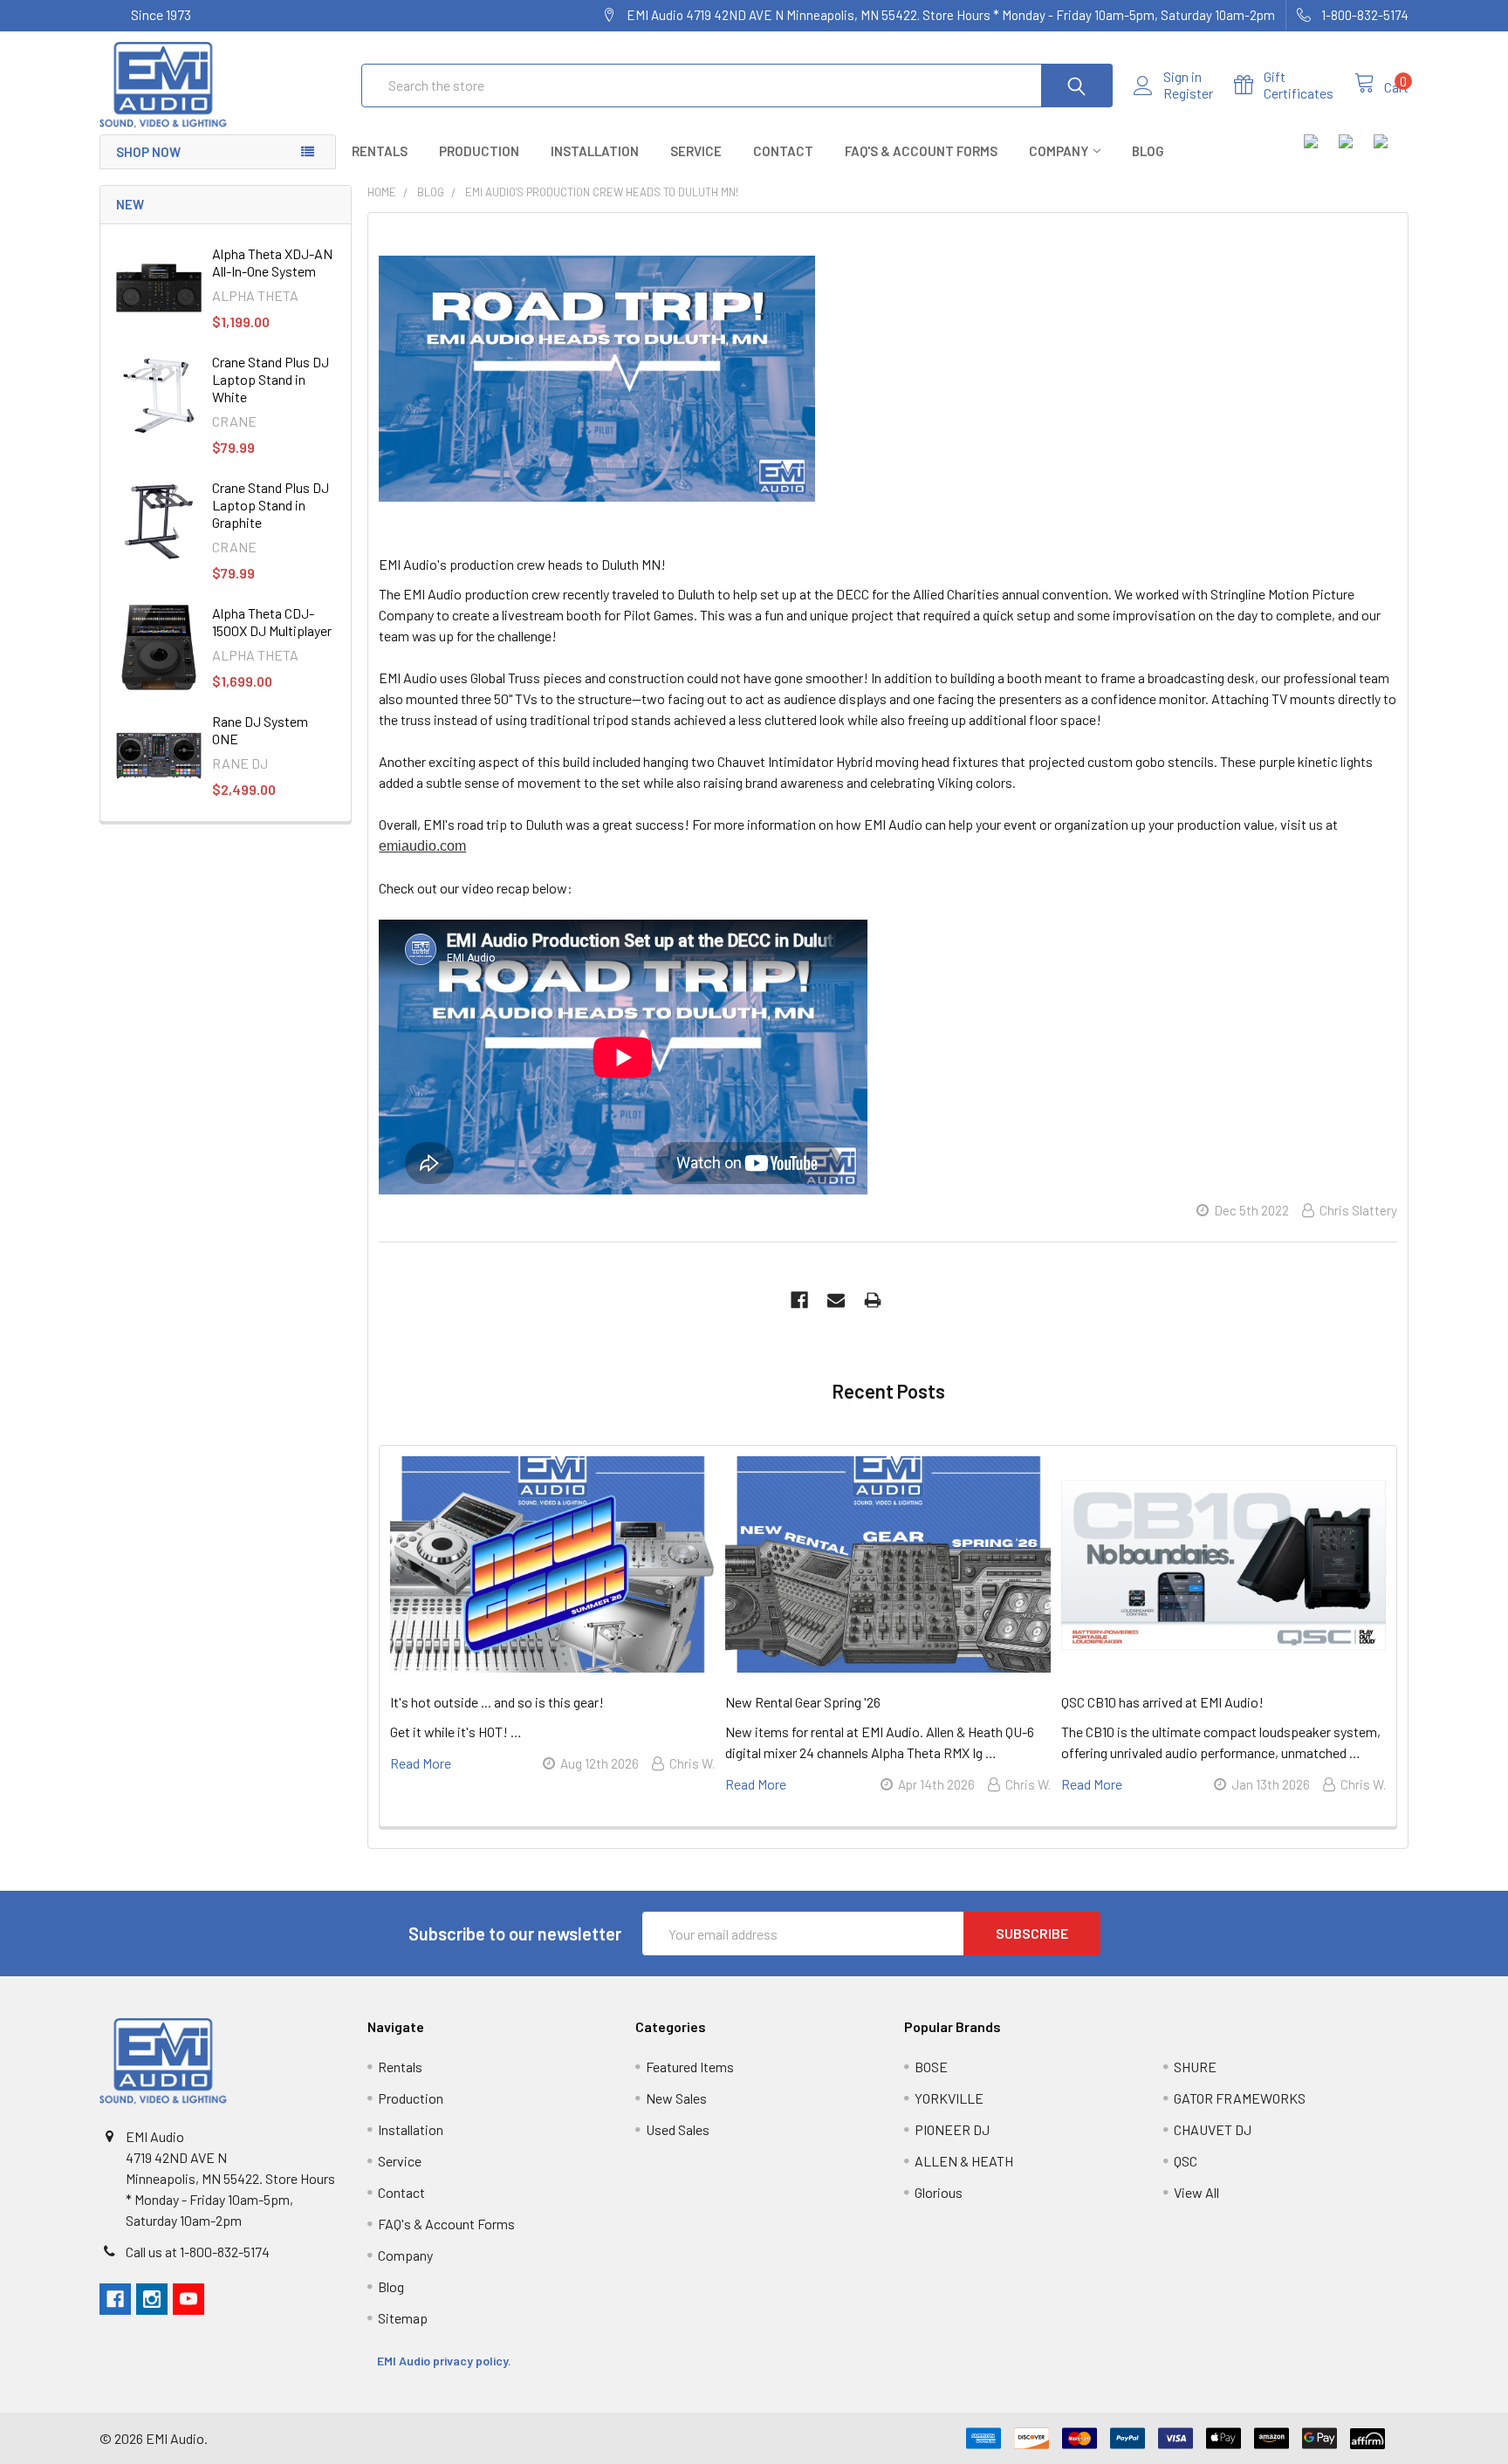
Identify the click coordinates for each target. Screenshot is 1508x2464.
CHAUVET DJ (1213, 2129)
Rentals (380, 151)
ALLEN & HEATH (964, 2161)
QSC (1186, 2161)
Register (1188, 93)
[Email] (836, 1300)
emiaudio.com (422, 846)
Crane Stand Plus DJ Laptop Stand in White (271, 379)
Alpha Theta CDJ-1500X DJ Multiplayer (272, 622)
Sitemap (403, 2318)
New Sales (676, 2098)
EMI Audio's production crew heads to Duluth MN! (522, 564)
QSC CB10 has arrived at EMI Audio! (1162, 1702)
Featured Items (690, 2067)
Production (479, 151)
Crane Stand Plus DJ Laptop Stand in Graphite (271, 505)
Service (696, 151)
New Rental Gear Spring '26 (803, 1702)
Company (1059, 151)
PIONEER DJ (952, 2129)
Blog (1148, 151)
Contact (783, 151)
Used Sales (678, 2129)
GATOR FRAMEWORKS (1240, 2098)
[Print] (873, 1300)
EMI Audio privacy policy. (446, 2361)
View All (1196, 2192)
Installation (595, 151)
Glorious (939, 2192)
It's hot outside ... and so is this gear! (497, 1702)
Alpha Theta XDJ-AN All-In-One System (272, 262)
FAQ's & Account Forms (921, 151)
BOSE (931, 2067)
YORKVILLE (949, 2098)
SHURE (1195, 2067)
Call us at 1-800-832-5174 (198, 2252)
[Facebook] (799, 1300)
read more (421, 1763)
